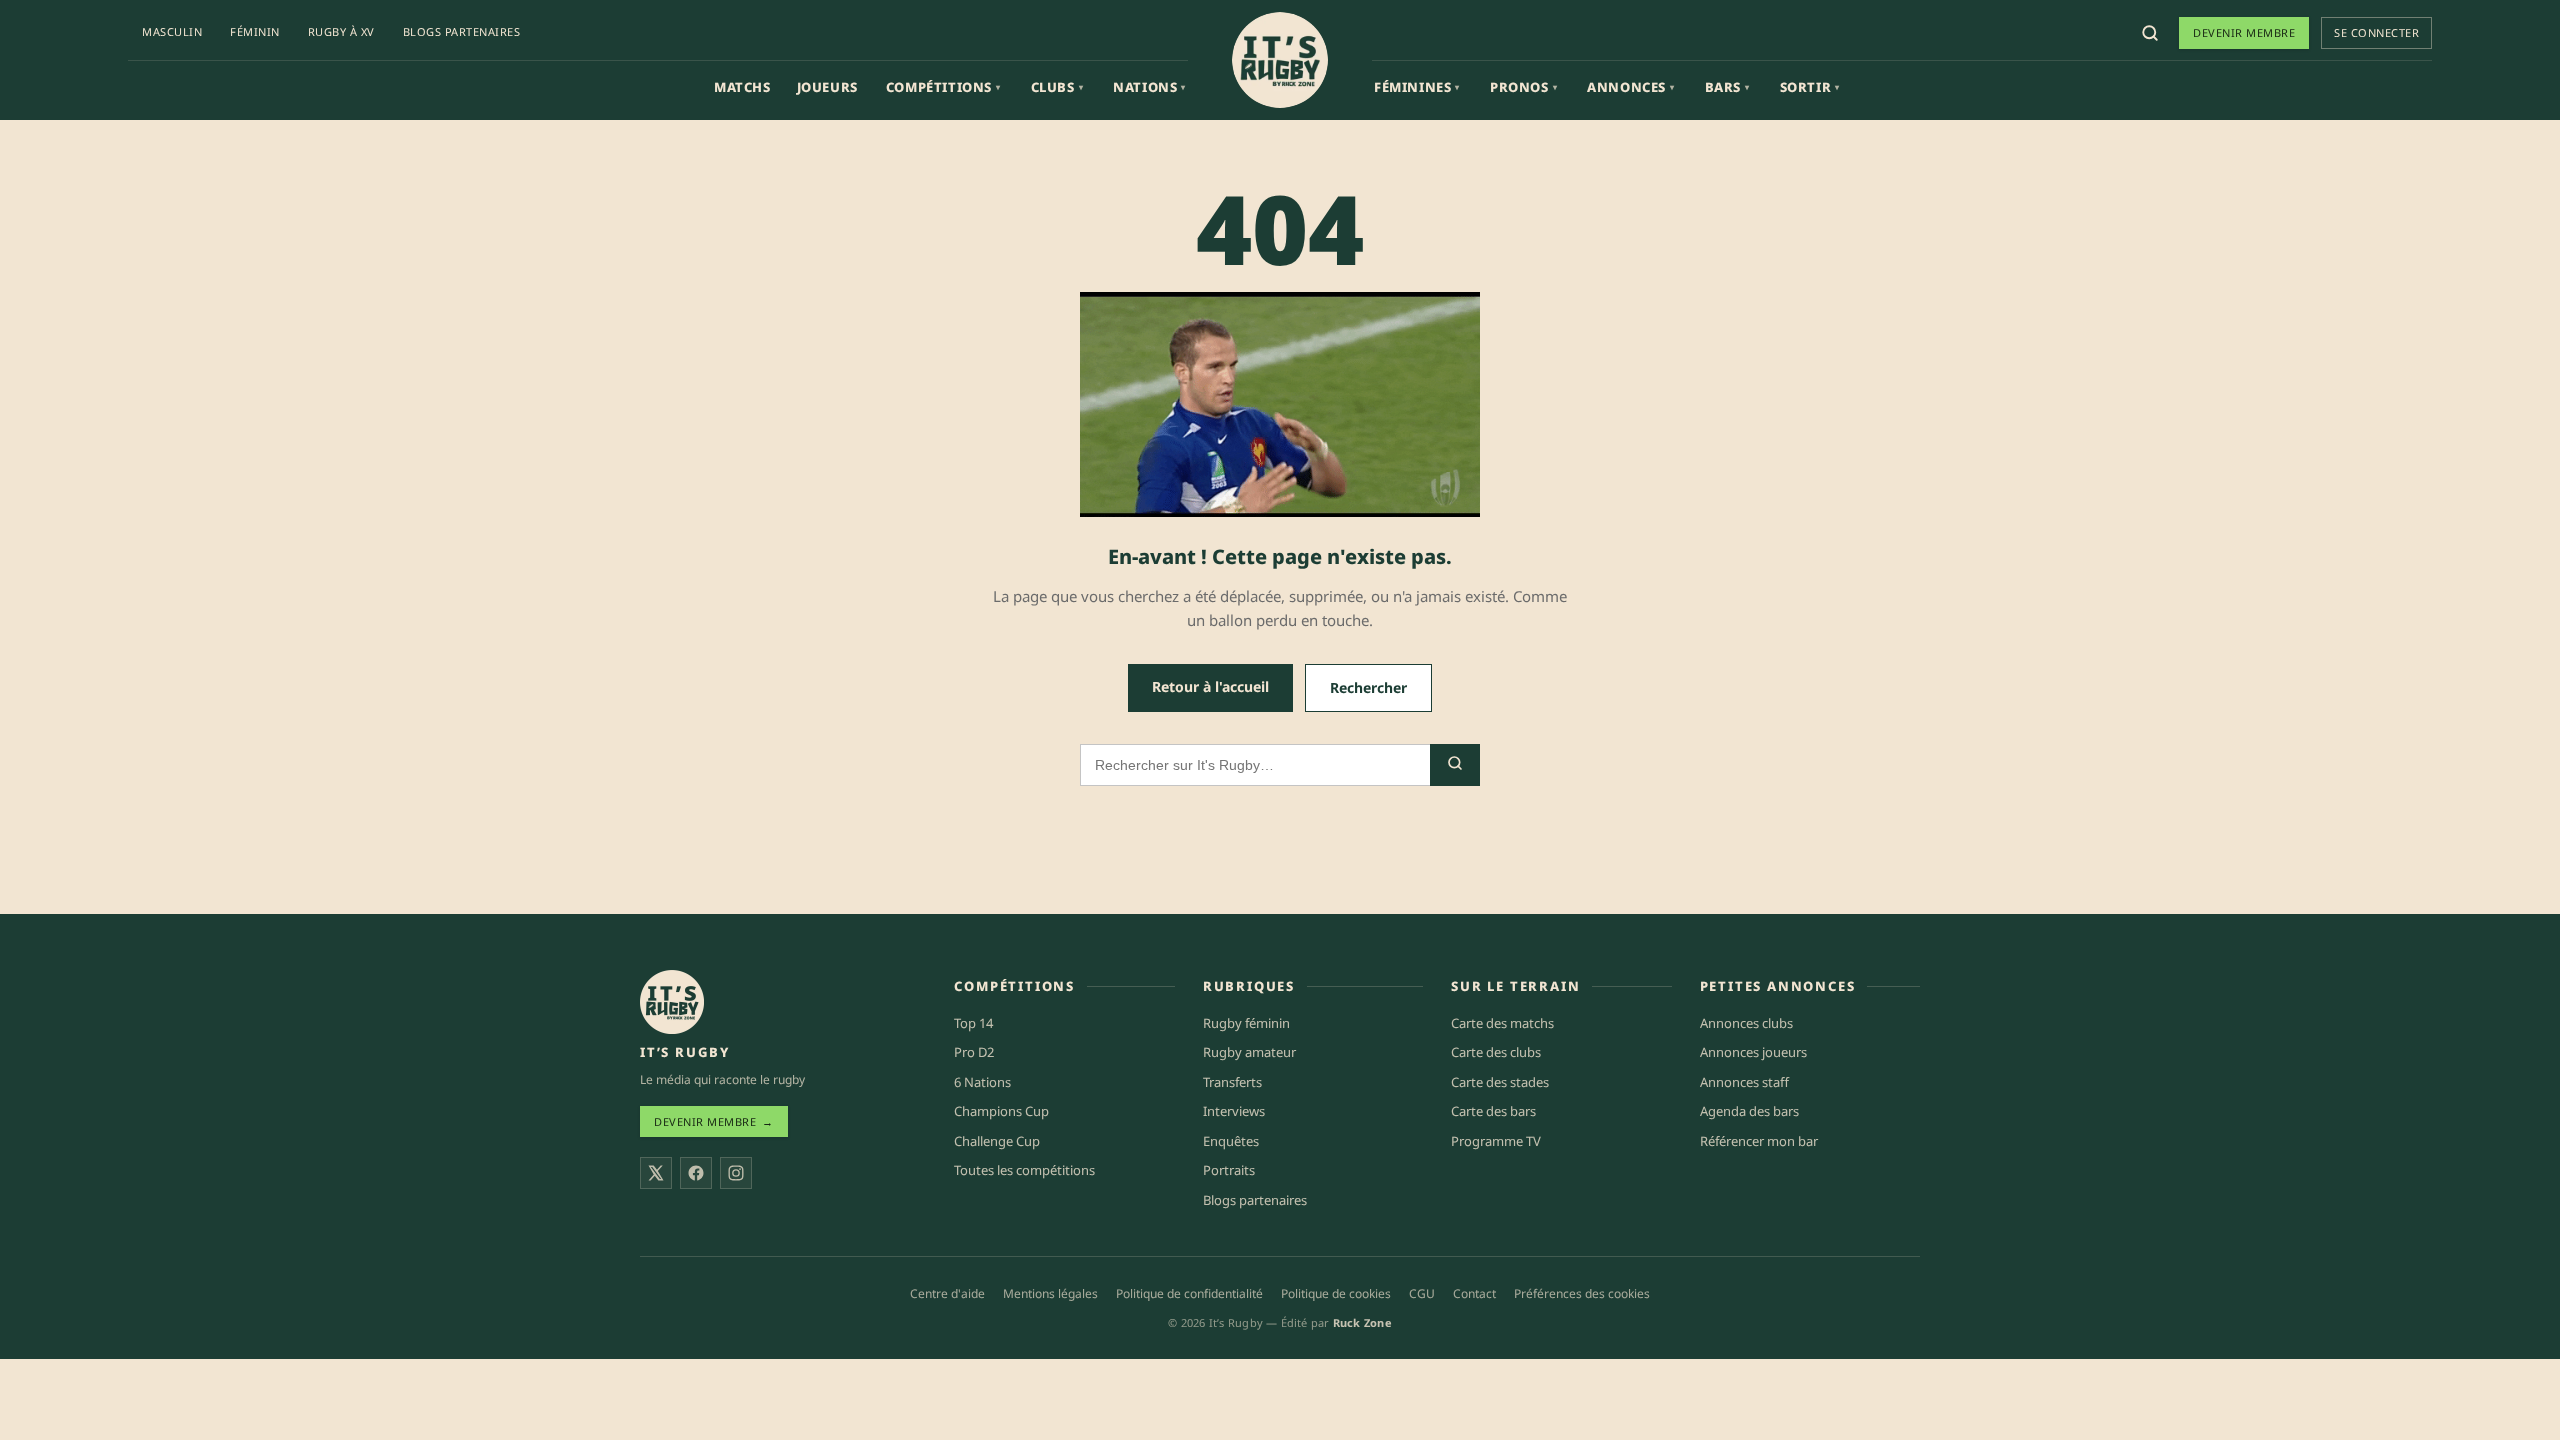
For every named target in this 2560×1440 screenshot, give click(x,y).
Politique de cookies (1336, 1293)
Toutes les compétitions (1024, 1170)
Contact (1474, 1293)
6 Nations (982, 1082)
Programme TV (1496, 1141)
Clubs (1057, 87)
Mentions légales (1050, 1293)
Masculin (172, 31)
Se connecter (2376, 32)
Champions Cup (1001, 1111)
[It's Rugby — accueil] (1280, 60)
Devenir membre (2244, 32)
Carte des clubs (1496, 1052)
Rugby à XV (341, 31)
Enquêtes (1231, 1141)
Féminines (1417, 87)
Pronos (1523, 87)
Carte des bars (1493, 1111)
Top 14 (973, 1023)
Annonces (1630, 87)
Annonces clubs (1746, 1023)
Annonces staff (1744, 1082)
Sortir (1810, 87)
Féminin (255, 31)
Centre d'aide (947, 1293)
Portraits (1229, 1170)
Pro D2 (974, 1052)
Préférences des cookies (1582, 1293)
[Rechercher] (2150, 33)
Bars (1727, 87)
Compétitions (943, 87)
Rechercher (1368, 687)
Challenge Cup (997, 1141)
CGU (1422, 1293)
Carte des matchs (1502, 1023)
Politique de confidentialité (1189, 1293)
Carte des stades (1500, 1082)
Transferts (1232, 1082)
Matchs (742, 87)
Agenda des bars (1749, 1111)
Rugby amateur (1249, 1052)
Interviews (1234, 1111)
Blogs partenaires (462, 31)
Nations (1149, 87)
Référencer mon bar (1759, 1141)
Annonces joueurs (1753, 1052)
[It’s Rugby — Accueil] (672, 1002)
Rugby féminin (1246, 1023)
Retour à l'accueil (1210, 686)
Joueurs (827, 87)
